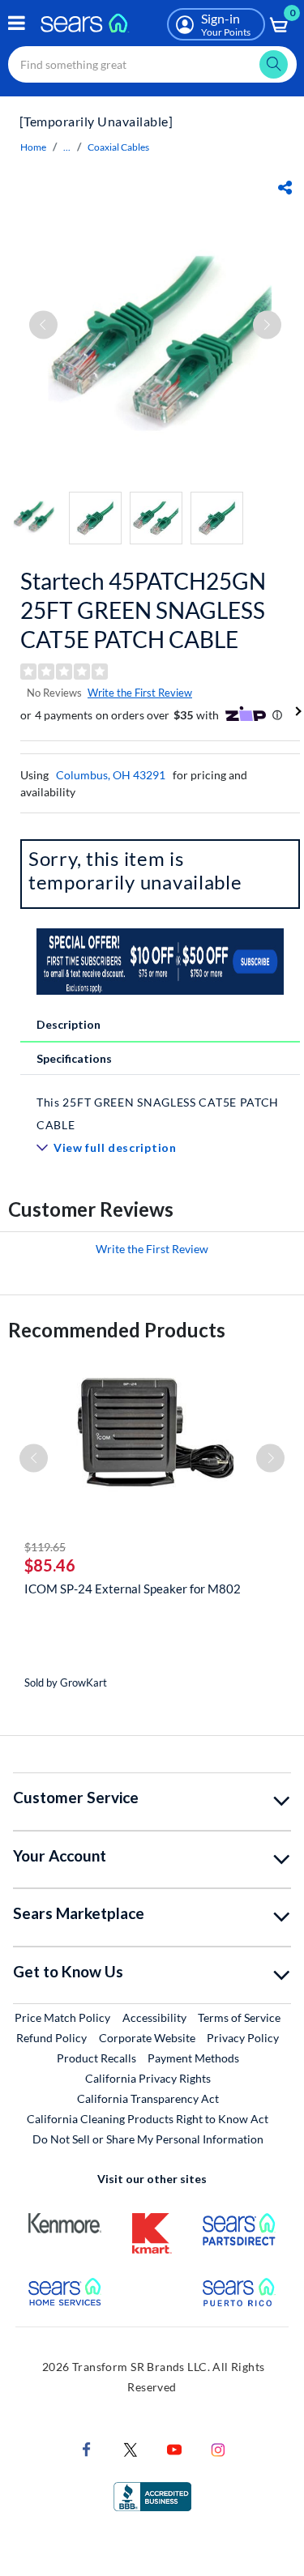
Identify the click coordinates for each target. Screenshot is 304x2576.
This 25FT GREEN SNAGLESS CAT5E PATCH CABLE (158, 1113)
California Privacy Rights (148, 2078)
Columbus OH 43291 (111, 775)
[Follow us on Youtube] (174, 2448)
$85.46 (50, 1565)
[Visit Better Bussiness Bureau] (152, 2495)
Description (69, 1024)
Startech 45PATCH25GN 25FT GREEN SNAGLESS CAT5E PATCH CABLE (143, 610)
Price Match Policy (62, 2017)
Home (33, 147)
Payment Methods (193, 2058)
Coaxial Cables (118, 147)
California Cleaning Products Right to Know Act (148, 2119)
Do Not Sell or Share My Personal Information (148, 2139)
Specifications (74, 1058)
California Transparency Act (148, 2098)
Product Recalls (96, 2058)
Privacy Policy (243, 2038)
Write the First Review (140, 693)
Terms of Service (239, 2017)
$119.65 (45, 1547)
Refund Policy (51, 2038)
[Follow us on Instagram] (218, 2448)
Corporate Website (148, 2037)
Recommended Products (117, 1330)
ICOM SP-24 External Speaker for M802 (133, 1589)
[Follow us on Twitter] (131, 2448)
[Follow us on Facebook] (87, 2448)
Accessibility (154, 2017)
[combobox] (152, 64)
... (67, 147)
